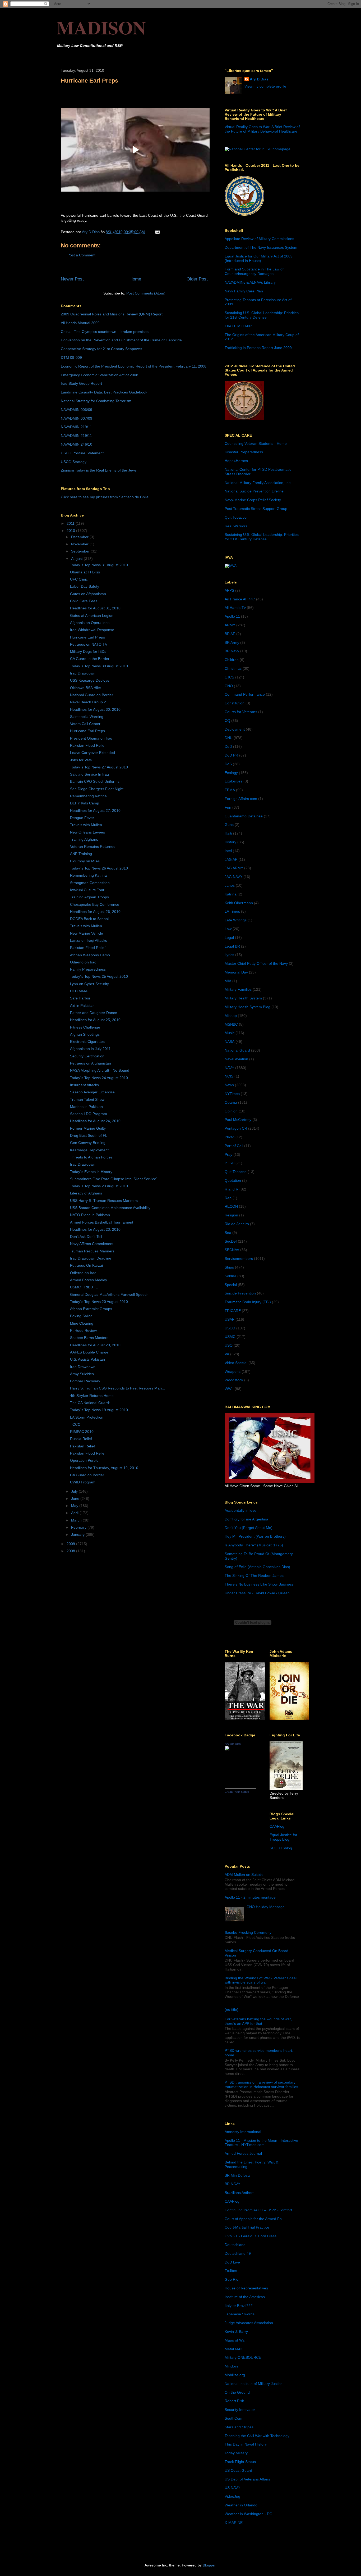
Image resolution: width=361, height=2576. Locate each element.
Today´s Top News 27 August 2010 (99, 767)
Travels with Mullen (86, 825)
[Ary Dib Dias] (240, 1787)
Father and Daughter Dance (94, 1013)
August (77, 559)
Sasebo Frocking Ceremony (248, 1932)
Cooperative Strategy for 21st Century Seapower (101, 349)
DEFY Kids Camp (85, 803)
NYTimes (232, 1094)
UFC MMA (79, 991)
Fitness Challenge (85, 1027)
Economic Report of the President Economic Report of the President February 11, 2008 (134, 366)
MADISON (101, 27)
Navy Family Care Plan (244, 291)
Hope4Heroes (236, 461)
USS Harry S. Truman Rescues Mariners (104, 1201)
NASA (230, 1042)
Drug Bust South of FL (89, 1135)
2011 (71, 523)
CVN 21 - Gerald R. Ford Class (251, 2236)
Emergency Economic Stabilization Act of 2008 (99, 375)
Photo (230, 1137)
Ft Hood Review (83, 1330)
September (81, 551)
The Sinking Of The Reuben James (254, 1576)
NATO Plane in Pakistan (90, 1215)
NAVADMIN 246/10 (77, 444)
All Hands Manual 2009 (80, 323)
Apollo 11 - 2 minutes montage (250, 1897)
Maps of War (235, 2340)
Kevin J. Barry (236, 2331)
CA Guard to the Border (90, 659)
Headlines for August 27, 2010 (95, 811)
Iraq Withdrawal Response (92, 630)
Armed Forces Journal (243, 2153)
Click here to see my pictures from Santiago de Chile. (105, 497)
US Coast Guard (238, 2470)
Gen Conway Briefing (88, 1143)
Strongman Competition (90, 883)
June (76, 1498)
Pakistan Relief (82, 1446)
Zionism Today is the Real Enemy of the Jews (99, 470)
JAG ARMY (234, 868)
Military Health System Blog (247, 1007)
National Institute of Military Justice (254, 2384)
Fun (228, 807)
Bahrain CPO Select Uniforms (95, 781)
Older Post (197, 279)
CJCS (229, 677)
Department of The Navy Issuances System (261, 247)
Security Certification (87, 1056)
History (230, 842)
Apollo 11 (232, 616)
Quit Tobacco (236, 517)
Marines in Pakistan (86, 1107)
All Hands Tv (235, 608)
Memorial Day (236, 972)
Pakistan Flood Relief (88, 745)
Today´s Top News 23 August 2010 (99, 1186)
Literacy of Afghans (86, 1193)
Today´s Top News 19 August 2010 (99, 1410)
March (77, 1520)
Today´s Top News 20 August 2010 (99, 1302)
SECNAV (232, 1250)
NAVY (229, 1068)
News (229, 1085)
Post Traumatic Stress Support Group (256, 509)
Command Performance (245, 694)
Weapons (233, 1371)
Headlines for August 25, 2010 (95, 1020)
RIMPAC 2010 (82, 1432)
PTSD (230, 1163)
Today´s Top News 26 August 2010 (99, 868)
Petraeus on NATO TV (89, 644)
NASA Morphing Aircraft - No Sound (100, 1070)
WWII (229, 1389)
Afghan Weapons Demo (90, 955)
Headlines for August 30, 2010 (95, 709)
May (75, 1506)
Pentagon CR (236, 1128)
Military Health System (243, 998)
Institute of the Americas (245, 2297)
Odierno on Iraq (83, 962)
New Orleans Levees (87, 832)
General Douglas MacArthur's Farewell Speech (109, 1294)
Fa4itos (231, 2271)
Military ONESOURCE (243, 2357)
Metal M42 (233, 2349)
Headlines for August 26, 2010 (95, 912)
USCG (230, 1328)
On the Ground (237, 2392)
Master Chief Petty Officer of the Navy (256, 963)
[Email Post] (157, 232)
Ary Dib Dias (233, 1744)
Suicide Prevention (240, 1293)
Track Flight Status (240, 2462)
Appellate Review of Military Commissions (259, 239)
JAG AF (231, 859)
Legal (229, 938)
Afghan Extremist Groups (91, 1309)
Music (230, 1033)
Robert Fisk (234, 2401)
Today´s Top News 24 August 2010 (99, 1078)
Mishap (231, 1016)
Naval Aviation (236, 1059)
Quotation (233, 1180)
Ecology (231, 773)
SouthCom (233, 2418)
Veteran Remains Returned (93, 846)
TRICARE (233, 1311)
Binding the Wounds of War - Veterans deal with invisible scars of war (261, 1980)
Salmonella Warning (87, 717)
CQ (227, 721)
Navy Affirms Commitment (92, 1244)
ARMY (230, 625)
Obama (231, 1102)
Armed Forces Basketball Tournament (102, 1222)
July (75, 1491)
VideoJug (232, 2496)
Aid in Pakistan (82, 1006)
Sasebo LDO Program (89, 1114)
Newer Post (72, 279)
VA (227, 1354)
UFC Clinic (79, 579)
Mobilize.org (235, 2375)
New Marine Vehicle (87, 933)
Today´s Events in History (91, 1172)
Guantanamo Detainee (244, 816)
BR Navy (232, 651)
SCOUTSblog (281, 1848)
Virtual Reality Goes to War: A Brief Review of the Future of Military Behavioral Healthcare (262, 129)
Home (135, 279)
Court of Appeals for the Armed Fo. (254, 2219)
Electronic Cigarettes (87, 1042)
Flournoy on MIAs (85, 861)
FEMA (230, 790)
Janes (230, 885)
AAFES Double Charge (89, 1352)
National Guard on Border (92, 695)
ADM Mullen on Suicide (244, 1875)
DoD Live (232, 2262)
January (78, 1534)
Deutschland (235, 2245)
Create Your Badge (237, 1792)
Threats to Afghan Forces (91, 1157)
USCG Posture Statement (82, 453)
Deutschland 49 (238, 2253)
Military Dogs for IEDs (88, 651)
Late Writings (236, 920)
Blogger (209, 2565)
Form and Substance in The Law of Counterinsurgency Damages (254, 271)
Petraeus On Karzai (86, 1265)
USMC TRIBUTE (84, 1287)
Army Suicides (82, 1374)
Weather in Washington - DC (248, 2514)
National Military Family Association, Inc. (258, 483)
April (75, 1513)
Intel (228, 851)
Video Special (236, 1363)
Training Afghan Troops (89, 897)
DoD (228, 746)
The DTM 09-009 (239, 326)
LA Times (232, 911)
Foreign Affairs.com (241, 799)
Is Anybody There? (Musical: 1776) (254, 1545)
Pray (228, 1155)
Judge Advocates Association (249, 2323)
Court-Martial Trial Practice (247, 2227)
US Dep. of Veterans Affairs (247, 2479)
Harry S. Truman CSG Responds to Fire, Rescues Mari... (117, 1388)
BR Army (232, 642)
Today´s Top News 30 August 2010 (99, 666)
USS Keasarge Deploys (90, 680)
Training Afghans (84, 839)
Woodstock (234, 1380)
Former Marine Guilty (88, 1128)
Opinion (231, 1111)
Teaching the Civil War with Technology (257, 2436)
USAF (230, 1319)
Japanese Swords (240, 2314)
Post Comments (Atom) (146, 293)
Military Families (238, 989)
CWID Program (83, 1482)
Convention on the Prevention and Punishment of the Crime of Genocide (121, 340)
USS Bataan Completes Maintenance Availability (110, 1208)
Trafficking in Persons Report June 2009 (258, 348)
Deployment (235, 729)
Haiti (228, 833)
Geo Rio (232, 2279)
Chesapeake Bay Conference (95, 904)
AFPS (229, 590)
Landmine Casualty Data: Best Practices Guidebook (104, 392)
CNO (229, 686)
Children (232, 660)
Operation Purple (84, 1460)
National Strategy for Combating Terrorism (96, 401)
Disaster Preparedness (244, 452)
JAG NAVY (233, 877)
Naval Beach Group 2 (88, 702)
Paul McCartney (238, 1120)
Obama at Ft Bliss (85, 572)
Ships (229, 1267)
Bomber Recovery (85, 1381)
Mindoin (231, 2366)
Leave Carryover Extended (92, 753)
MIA (228, 981)
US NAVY (232, 2488)
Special (231, 1285)
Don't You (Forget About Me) (249, 1528)
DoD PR (231, 755)
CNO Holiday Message (266, 1907)
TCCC (75, 1424)
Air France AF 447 (240, 599)
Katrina (231, 894)
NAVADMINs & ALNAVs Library (250, 282)
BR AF (230, 634)
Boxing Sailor (81, 1316)
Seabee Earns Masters (89, 1338)
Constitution (235, 703)
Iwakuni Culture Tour (87, 890)
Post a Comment (81, 255)
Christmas (233, 668)
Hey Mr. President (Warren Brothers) (255, 1536)
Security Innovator (240, 2410)
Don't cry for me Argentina (246, 1519)
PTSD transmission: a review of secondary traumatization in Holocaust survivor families (261, 2084)
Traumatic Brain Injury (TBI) (248, 1302)
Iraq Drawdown (83, 673)
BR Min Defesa (237, 2175)
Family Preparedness (88, 969)
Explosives (233, 781)
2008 (71, 1551)
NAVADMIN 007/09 (77, 418)
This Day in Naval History (246, 2444)
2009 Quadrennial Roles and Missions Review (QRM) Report (112, 314)
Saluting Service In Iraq (89, 774)
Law (228, 929)
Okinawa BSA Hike (85, 688)
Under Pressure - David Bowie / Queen (257, 1593)
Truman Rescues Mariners (92, 1251)
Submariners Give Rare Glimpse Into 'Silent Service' (114, 1179)
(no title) (232, 2009)
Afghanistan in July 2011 (90, 1049)
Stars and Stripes (239, 2427)
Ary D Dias (259, 79)
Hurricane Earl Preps (87, 637)
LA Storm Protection (87, 1417)
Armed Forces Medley (89, 1280)
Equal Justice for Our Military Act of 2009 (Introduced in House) (259, 258)
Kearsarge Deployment (89, 1150)
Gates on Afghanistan (88, 594)
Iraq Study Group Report (81, 383)
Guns (229, 825)
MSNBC (231, 1024)
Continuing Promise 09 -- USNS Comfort (258, 2210)
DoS (228, 764)
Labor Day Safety (85, 586)
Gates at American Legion (92, 615)
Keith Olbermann (239, 903)
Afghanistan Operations (90, 623)
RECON (231, 1206)
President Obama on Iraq (91, 738)
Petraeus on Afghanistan (91, 1063)
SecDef (231, 1241)
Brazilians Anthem (240, 2193)
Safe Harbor (80, 998)
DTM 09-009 (71, 357)
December (80, 537)
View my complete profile (265, 86)
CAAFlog (277, 1826)
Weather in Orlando (241, 2505)
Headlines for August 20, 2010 (95, 1345)
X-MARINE (234, 2523)
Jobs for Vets (81, 760)
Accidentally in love (240, 1510)
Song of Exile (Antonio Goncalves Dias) (257, 1567)
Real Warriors (236, 526)
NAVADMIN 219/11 (76, 427)
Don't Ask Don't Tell (86, 1237)
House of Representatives (246, 2288)
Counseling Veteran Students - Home (256, 443)
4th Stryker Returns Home (92, 1396)
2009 (71, 1544)
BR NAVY (232, 2184)
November (80, 544)
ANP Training (81, 854)
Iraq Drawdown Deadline (91, 1258)
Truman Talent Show (87, 1099)
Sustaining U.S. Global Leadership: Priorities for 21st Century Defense (262, 315)
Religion (231, 1215)
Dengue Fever (82, 818)
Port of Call (234, 1146)
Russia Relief (81, 1439)
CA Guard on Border (87, 1475)
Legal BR (232, 946)
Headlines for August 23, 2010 (95, 1229)
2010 (71, 531)
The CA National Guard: (90, 1403)
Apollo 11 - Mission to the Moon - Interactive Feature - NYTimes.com (261, 2143)
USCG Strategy (74, 462)
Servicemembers (239, 1258)
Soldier (230, 1276)
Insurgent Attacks (84, 1085)
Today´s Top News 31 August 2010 (99, 565)
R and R (232, 1189)
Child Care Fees (84, 601)
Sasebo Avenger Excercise (92, 1092)
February (79, 1527)
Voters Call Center (85, 724)
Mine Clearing (82, 1323)
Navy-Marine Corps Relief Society (253, 500)
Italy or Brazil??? (239, 2306)
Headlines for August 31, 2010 (95, 608)
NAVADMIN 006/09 (77, 410)
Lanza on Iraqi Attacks (89, 940)
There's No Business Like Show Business (259, 1584)
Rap (228, 1198)
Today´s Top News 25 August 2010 (99, 976)
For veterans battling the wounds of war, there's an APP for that (258, 2021)
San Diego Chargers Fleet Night (97, 789)
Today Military (236, 2453)
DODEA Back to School (89, 919)
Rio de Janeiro (237, 1224)
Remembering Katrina (88, 796)
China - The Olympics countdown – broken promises (105, 332)
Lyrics (229, 955)
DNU (229, 738)
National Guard (237, 1050)
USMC (230, 1337)
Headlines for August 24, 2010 (95, 1121)
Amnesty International (243, 2132)
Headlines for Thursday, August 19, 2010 (104, 1468)
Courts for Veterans (241, 712)
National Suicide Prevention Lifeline (254, 491)
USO (229, 1345)
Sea (228, 1233)
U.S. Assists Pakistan (87, 1359)
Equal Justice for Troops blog (283, 1837)
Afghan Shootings (85, 1034)
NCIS (229, 1076)
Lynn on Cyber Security (89, 984)
